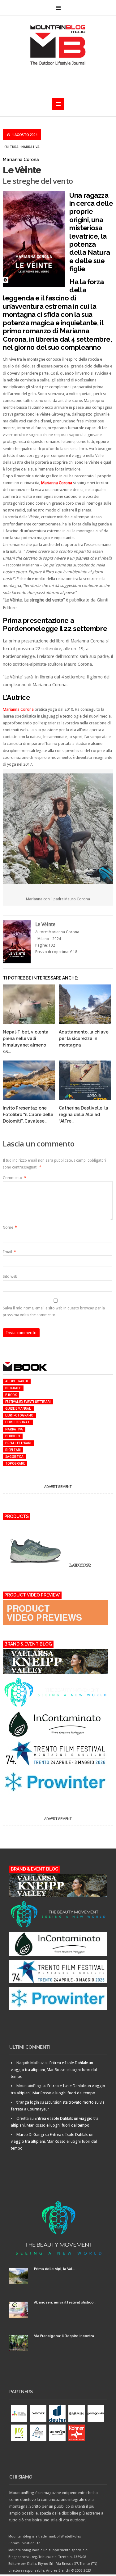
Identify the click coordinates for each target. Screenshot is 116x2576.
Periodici (13, 1436)
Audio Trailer (17, 1381)
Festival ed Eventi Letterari (28, 1402)
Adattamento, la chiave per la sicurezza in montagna (84, 1038)
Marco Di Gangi (30, 2135)
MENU (58, 8)
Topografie (15, 1463)
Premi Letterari (18, 1443)
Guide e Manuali (18, 1408)
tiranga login (28, 2102)
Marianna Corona (18, 709)
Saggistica (14, 1457)
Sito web (10, 1277)
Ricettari (13, 1450)
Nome (10, 1227)
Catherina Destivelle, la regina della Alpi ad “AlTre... (84, 1115)
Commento (15, 1178)
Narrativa (30, 147)
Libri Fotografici (19, 1415)
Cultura (11, 147)
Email (9, 1252)
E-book (11, 1395)
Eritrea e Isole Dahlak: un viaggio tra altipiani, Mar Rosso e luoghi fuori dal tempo (54, 2070)
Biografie (13, 1388)
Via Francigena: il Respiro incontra (64, 2336)
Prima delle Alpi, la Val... (54, 2269)
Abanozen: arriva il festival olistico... (65, 2302)
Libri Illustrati (18, 1422)
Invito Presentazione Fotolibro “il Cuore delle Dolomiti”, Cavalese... (28, 1115)
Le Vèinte (22, 170)
